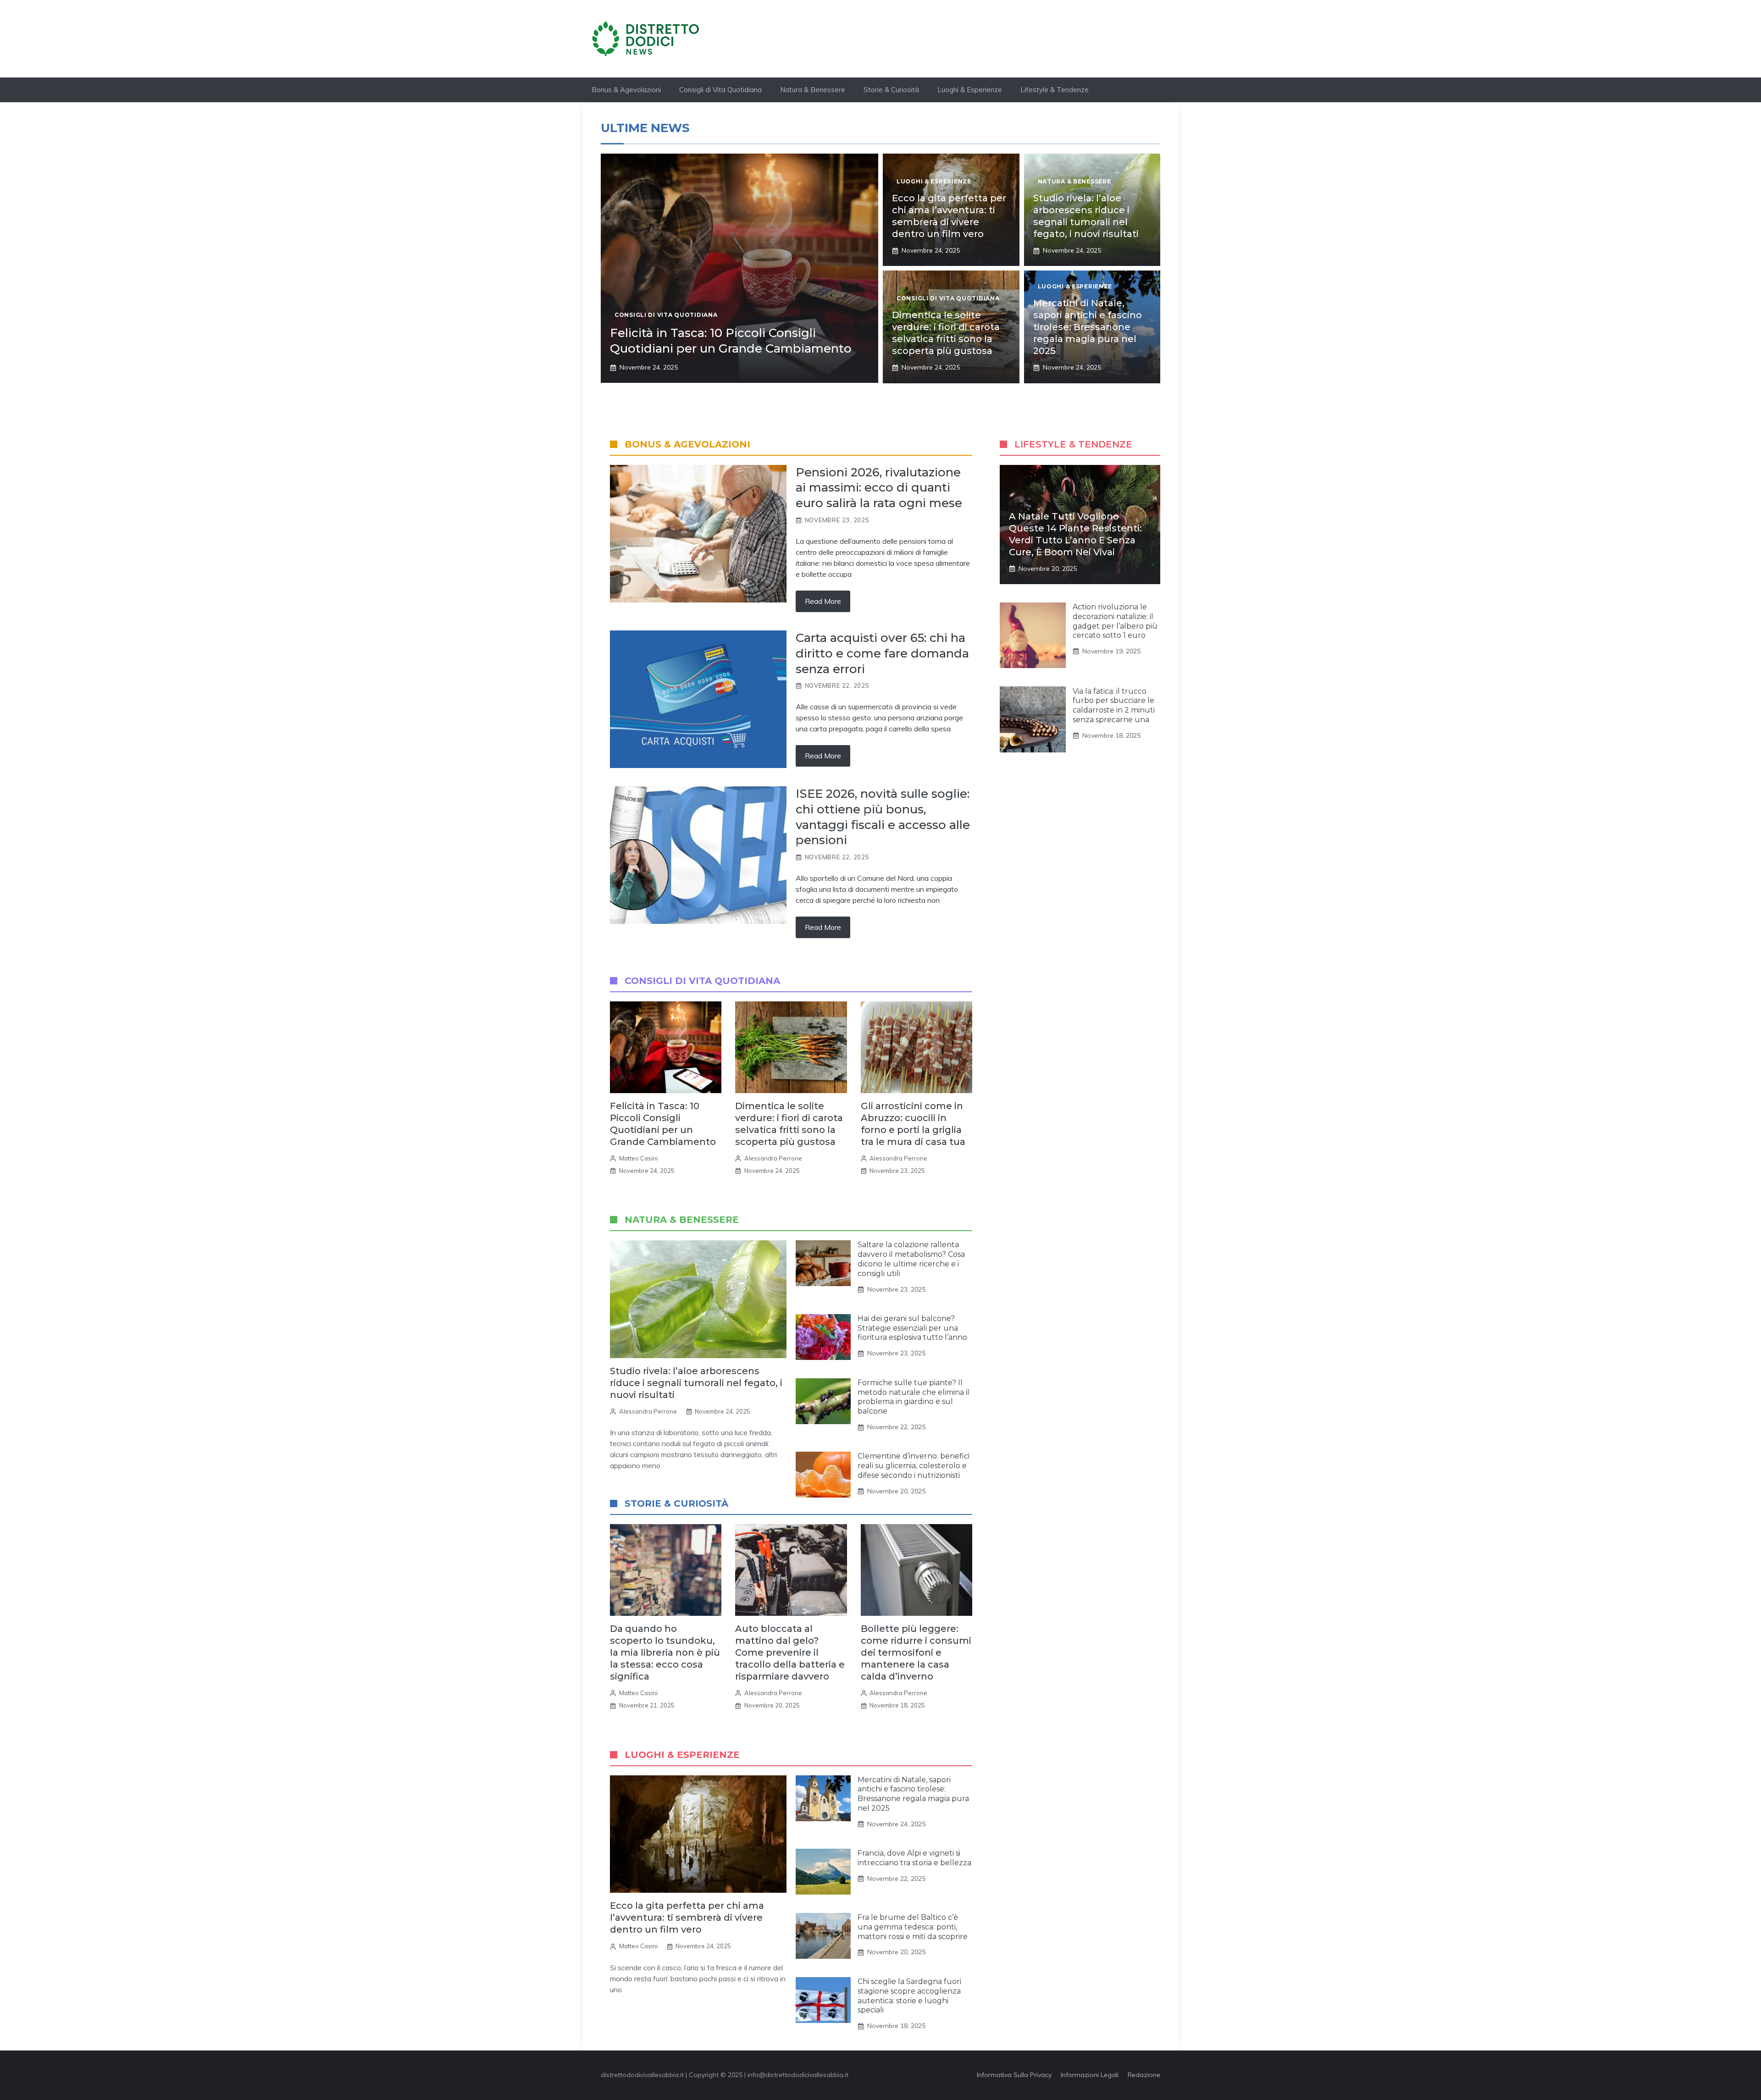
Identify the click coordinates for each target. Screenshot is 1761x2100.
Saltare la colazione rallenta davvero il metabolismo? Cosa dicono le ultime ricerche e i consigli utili (911, 1259)
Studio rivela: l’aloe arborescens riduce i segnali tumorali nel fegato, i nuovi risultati (696, 1383)
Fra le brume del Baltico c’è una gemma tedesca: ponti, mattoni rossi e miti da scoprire (913, 1927)
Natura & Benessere (813, 90)
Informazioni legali (1090, 2075)
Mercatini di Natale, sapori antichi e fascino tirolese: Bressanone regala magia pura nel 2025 (1088, 327)
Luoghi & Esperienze (970, 90)
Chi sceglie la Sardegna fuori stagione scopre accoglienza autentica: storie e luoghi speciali (909, 1996)
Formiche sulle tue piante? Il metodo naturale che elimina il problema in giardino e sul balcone (914, 1397)
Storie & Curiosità (891, 90)
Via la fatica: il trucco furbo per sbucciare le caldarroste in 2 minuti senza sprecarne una (1114, 705)
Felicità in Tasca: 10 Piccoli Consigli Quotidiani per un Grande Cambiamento (731, 341)
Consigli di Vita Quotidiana (720, 90)
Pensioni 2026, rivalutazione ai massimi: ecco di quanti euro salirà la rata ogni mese (879, 488)
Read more (823, 601)
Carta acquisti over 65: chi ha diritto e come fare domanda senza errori (882, 653)
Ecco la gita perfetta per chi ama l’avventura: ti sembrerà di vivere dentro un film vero (687, 1918)
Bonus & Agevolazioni (626, 90)
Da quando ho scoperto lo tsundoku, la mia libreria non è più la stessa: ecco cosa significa (665, 1652)
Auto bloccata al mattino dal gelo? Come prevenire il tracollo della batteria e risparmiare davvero (790, 1652)
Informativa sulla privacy (1014, 2075)
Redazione (1144, 2075)
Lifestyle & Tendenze (1055, 90)
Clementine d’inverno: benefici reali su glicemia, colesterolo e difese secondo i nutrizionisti (914, 1466)
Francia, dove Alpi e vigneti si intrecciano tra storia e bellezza (914, 1858)
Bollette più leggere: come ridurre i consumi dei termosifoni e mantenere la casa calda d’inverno (916, 1652)
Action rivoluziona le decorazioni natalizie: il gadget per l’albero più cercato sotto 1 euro (1115, 621)
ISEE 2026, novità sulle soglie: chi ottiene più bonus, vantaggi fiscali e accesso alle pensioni (883, 817)
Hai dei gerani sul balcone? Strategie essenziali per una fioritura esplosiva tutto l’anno (912, 1328)
